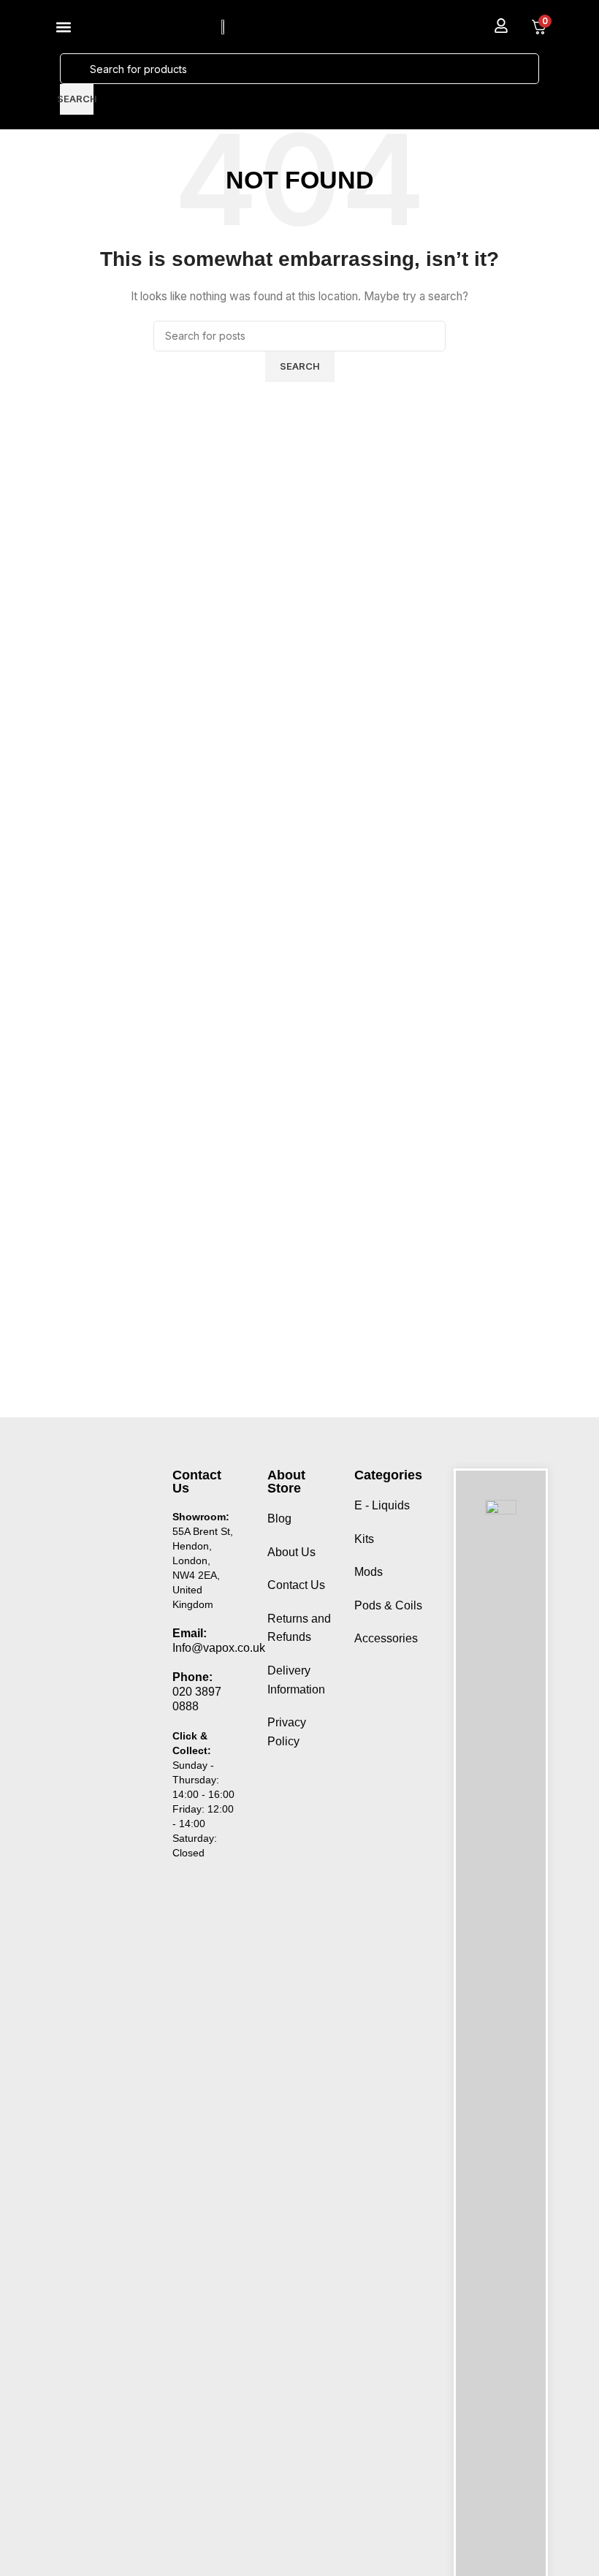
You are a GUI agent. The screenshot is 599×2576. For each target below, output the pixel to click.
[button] (63, 27)
